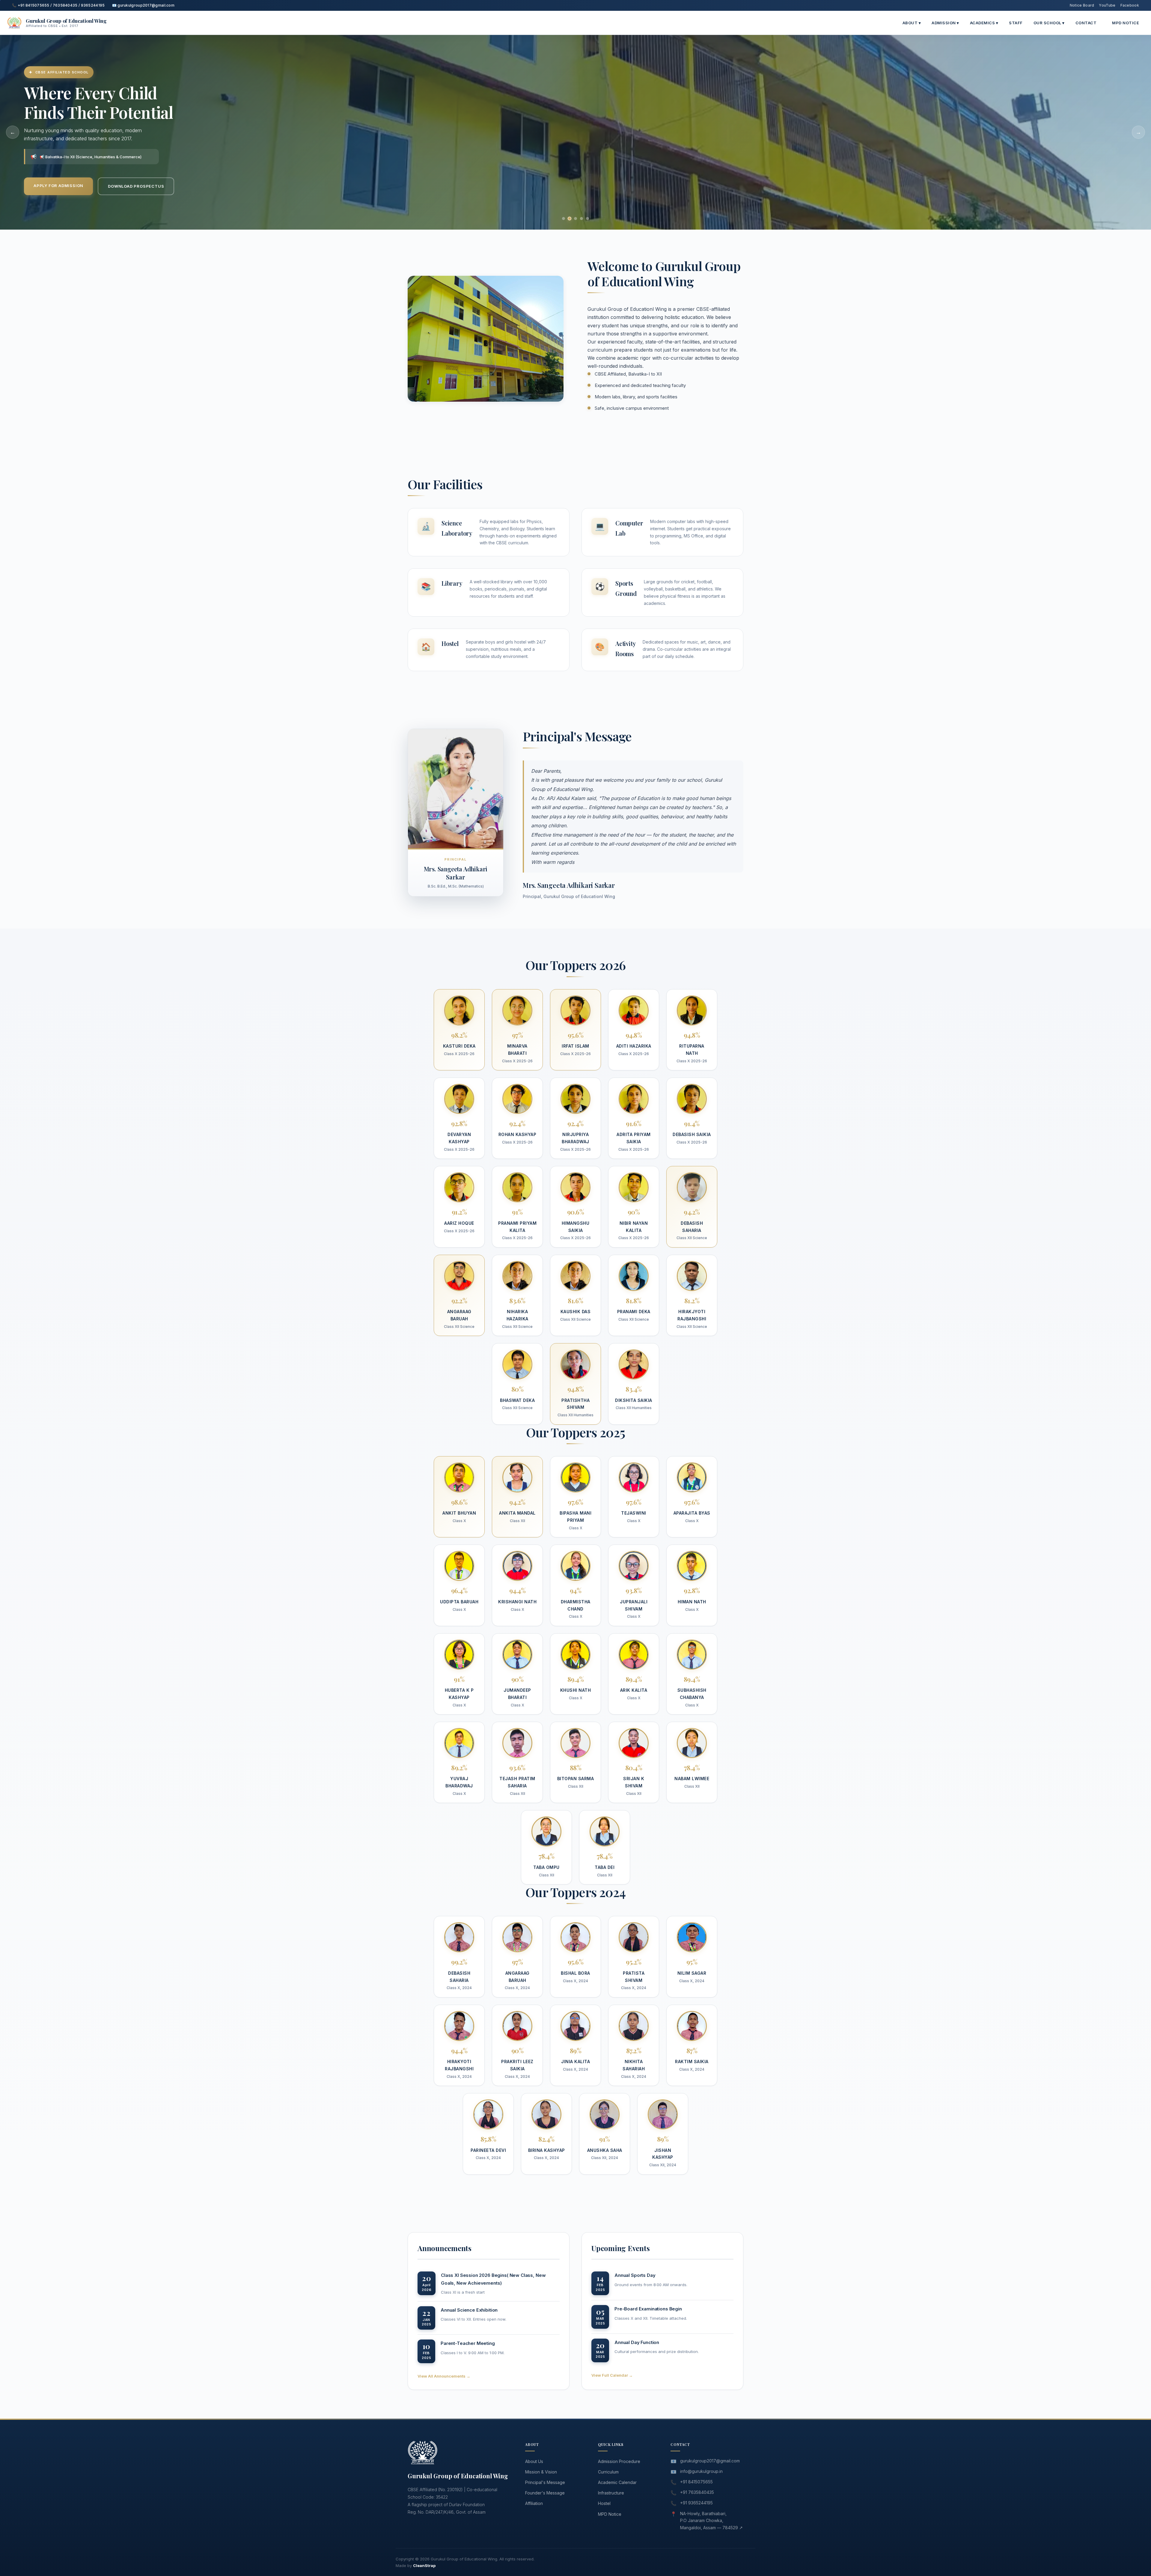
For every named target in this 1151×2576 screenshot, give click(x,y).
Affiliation (534, 2503)
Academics (984, 23)
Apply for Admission (58, 186)
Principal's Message (545, 2482)
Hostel (604, 2503)
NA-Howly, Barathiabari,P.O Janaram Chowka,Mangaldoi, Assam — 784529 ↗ (711, 2521)
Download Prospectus (136, 186)
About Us (534, 2461)
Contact (1086, 23)
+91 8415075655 (696, 2482)
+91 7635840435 (697, 2492)
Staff (1016, 23)
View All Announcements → (444, 2376)
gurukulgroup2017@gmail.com (710, 2461)
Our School (1049, 23)
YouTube (1107, 5)
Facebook (1130, 5)
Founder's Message (545, 2493)
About (912, 23)
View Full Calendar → (612, 2375)
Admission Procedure (619, 2461)
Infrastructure (611, 2493)
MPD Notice (1126, 23)
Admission (945, 23)
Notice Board (1082, 5)
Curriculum (608, 2472)
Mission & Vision (541, 2472)
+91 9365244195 (696, 2503)
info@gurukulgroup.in (701, 2471)
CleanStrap (424, 2566)
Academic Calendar (617, 2482)
